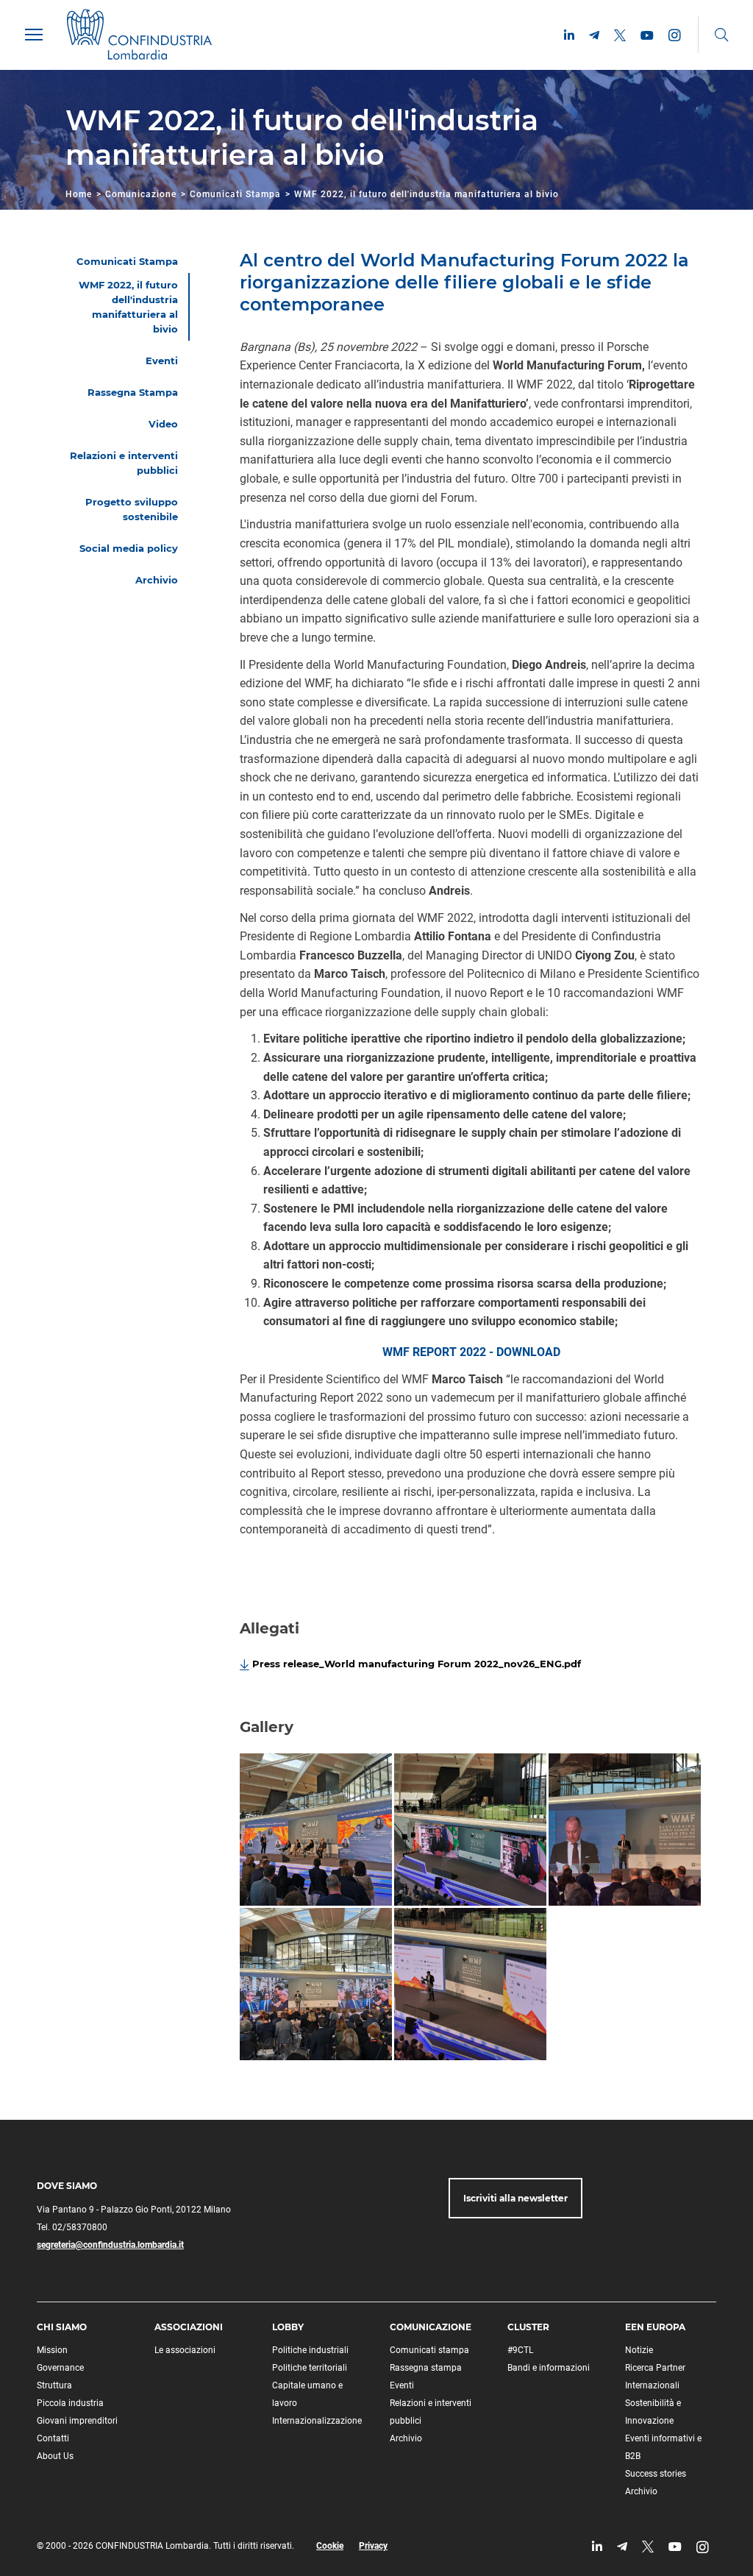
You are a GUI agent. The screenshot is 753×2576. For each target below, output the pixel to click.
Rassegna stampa (426, 2368)
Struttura (54, 2385)
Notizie (639, 2350)
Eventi (402, 2385)
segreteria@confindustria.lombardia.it (110, 2245)
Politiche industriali (310, 2350)
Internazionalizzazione (317, 2421)
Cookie (330, 2546)
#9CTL (520, 2350)
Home (79, 194)
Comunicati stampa (429, 2350)
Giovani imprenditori (77, 2421)
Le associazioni (185, 2350)
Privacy (373, 2546)
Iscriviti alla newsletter (515, 2198)
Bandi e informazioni (549, 2368)
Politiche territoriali (310, 2368)
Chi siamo (62, 2327)
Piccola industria (70, 2403)
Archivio (406, 2438)
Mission (52, 2350)
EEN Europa (655, 2327)
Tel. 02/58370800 (72, 2227)
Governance (60, 2368)
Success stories (656, 2474)
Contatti (53, 2438)
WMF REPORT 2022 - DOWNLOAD (471, 1352)
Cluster (528, 2327)
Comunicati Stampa (235, 194)
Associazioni (189, 2327)
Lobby (288, 2327)
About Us (55, 2456)
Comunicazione (141, 194)
